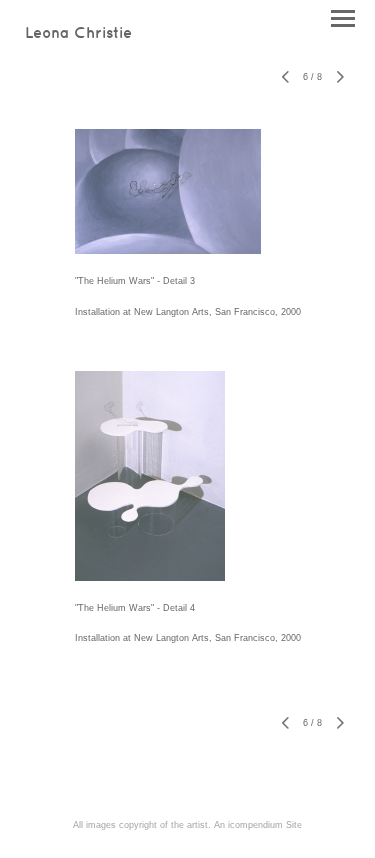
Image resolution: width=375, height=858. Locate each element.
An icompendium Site (258, 825)
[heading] (78, 34)
